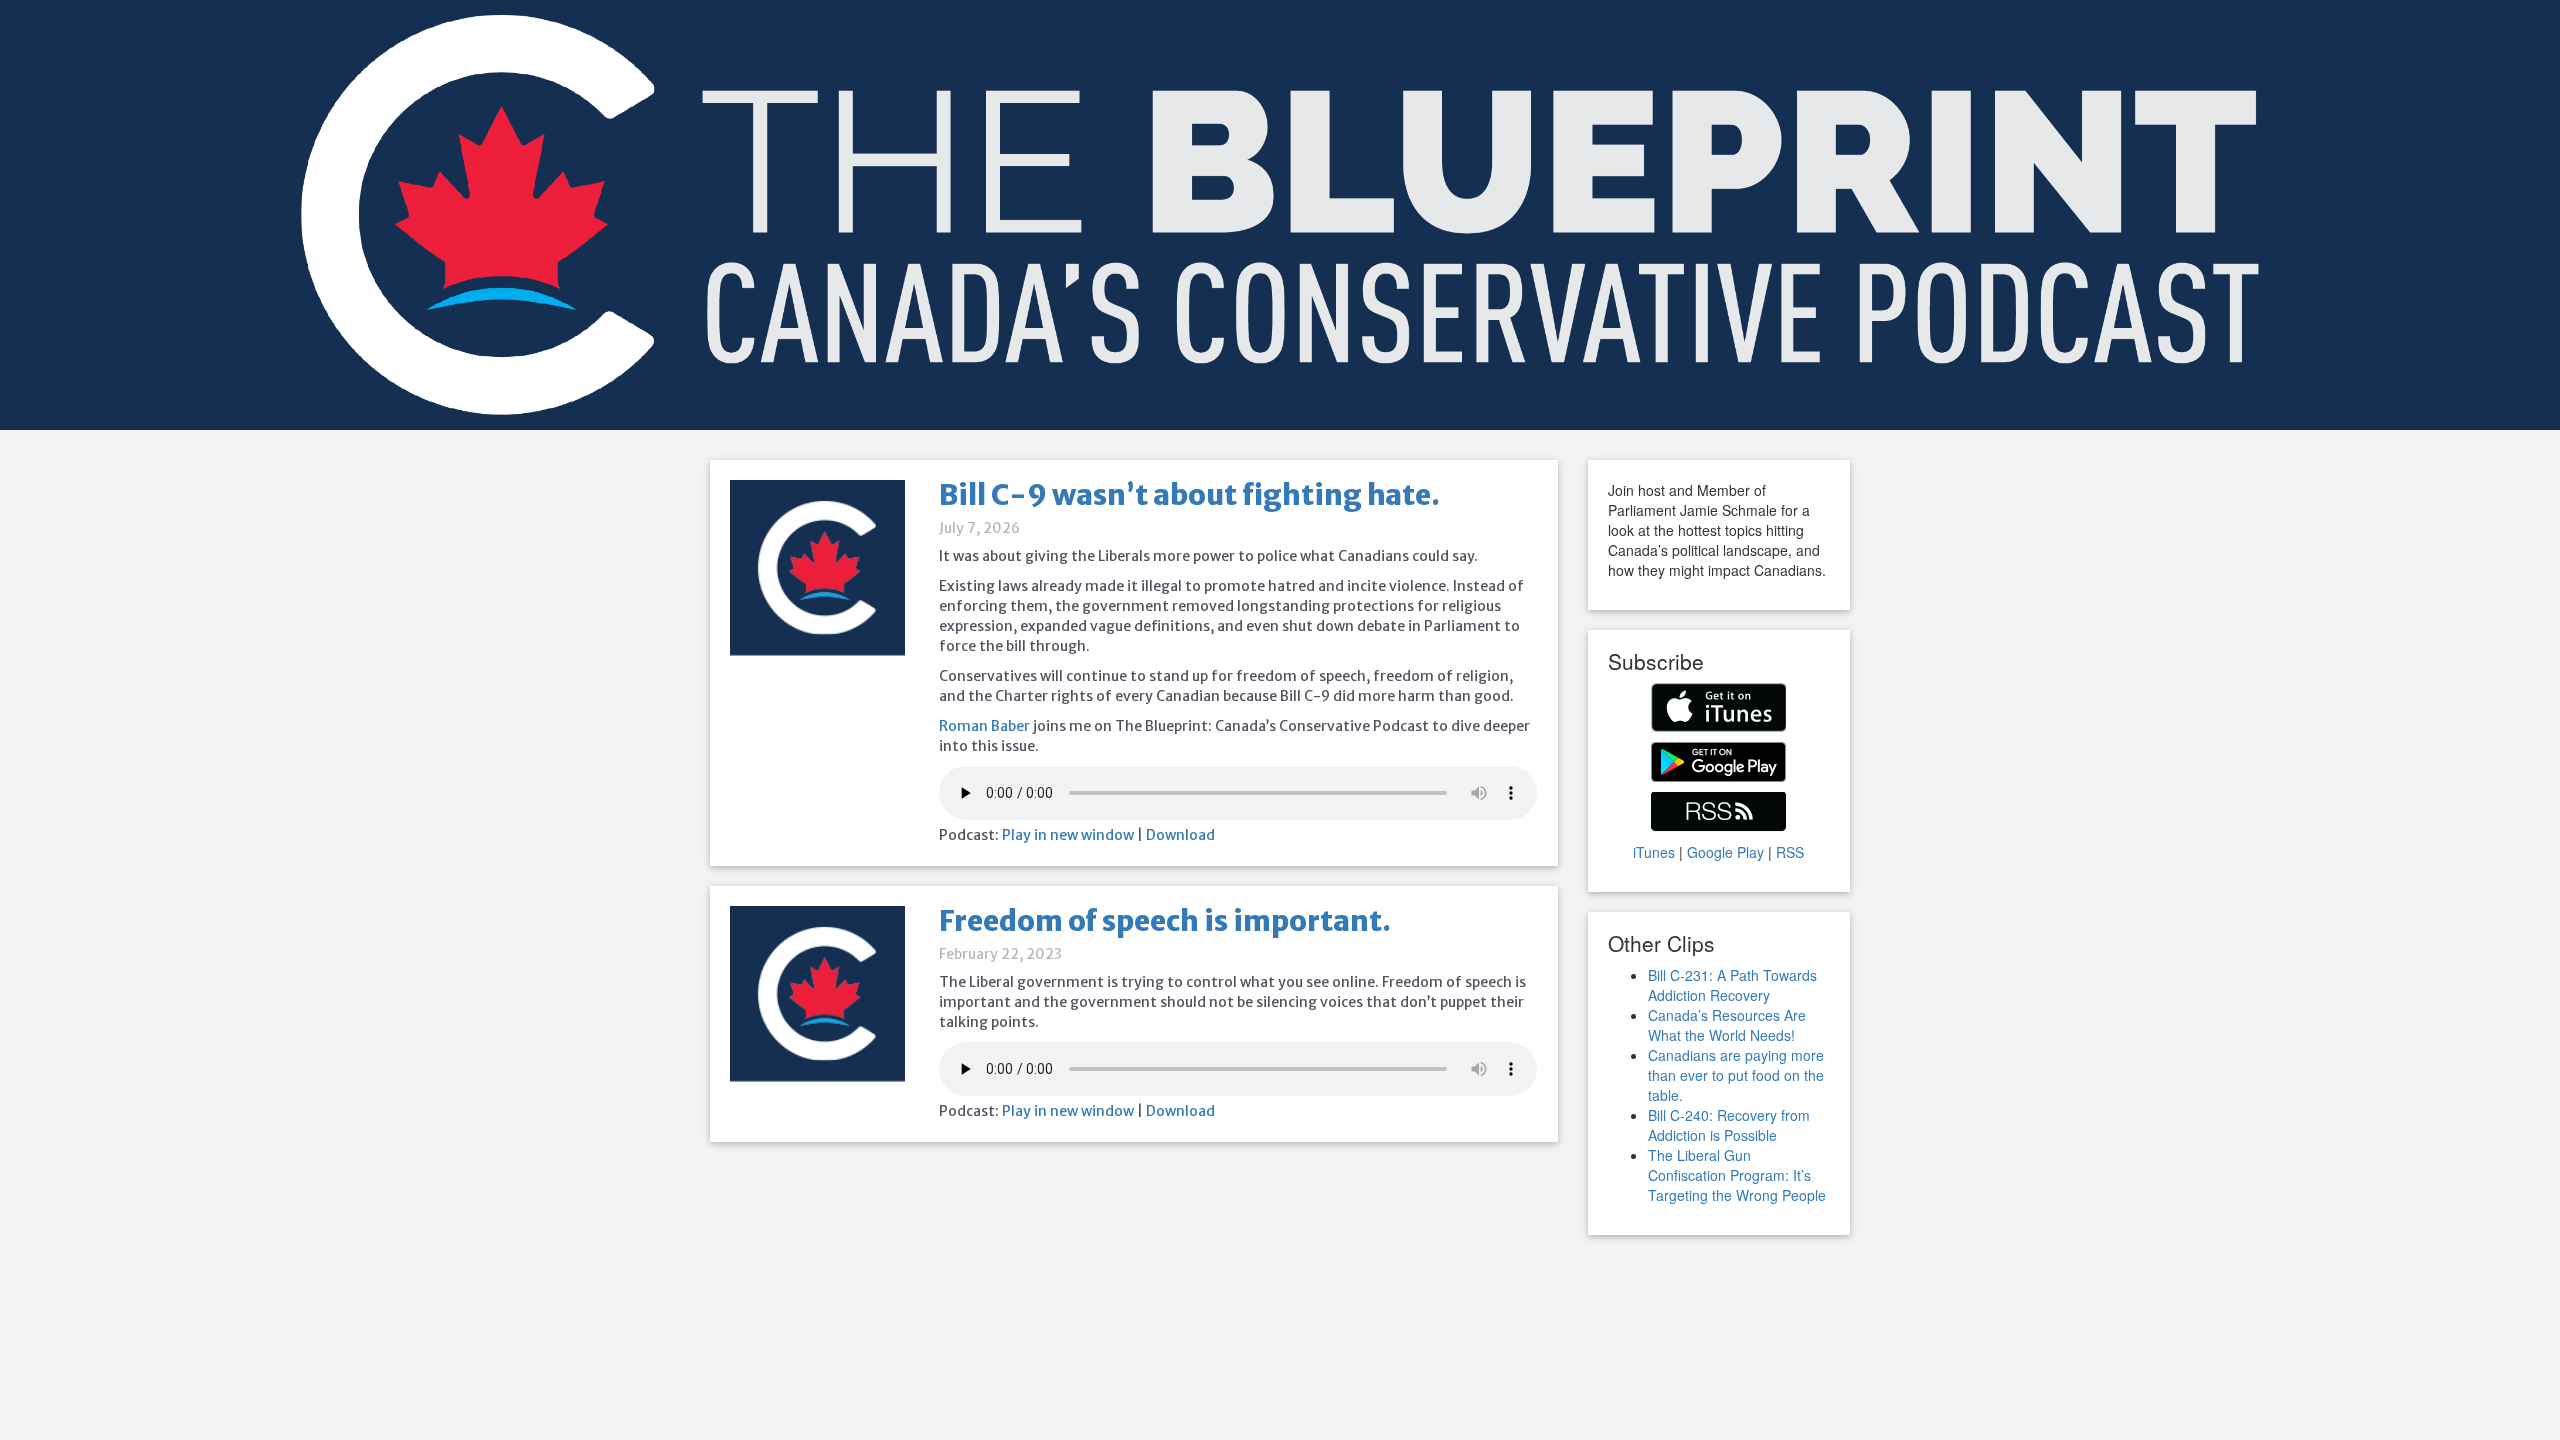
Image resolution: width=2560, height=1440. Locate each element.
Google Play (1725, 852)
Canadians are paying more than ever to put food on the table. (1736, 1075)
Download (1180, 835)
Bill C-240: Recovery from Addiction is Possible (1729, 1125)
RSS (1790, 852)
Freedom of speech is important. (1165, 921)
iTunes (1654, 852)
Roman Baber (984, 726)
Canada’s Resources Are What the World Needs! (1727, 1025)
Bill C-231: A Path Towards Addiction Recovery (1732, 985)
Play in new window (1068, 835)
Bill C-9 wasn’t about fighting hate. (1189, 495)
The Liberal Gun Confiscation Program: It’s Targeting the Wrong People (1737, 1175)
